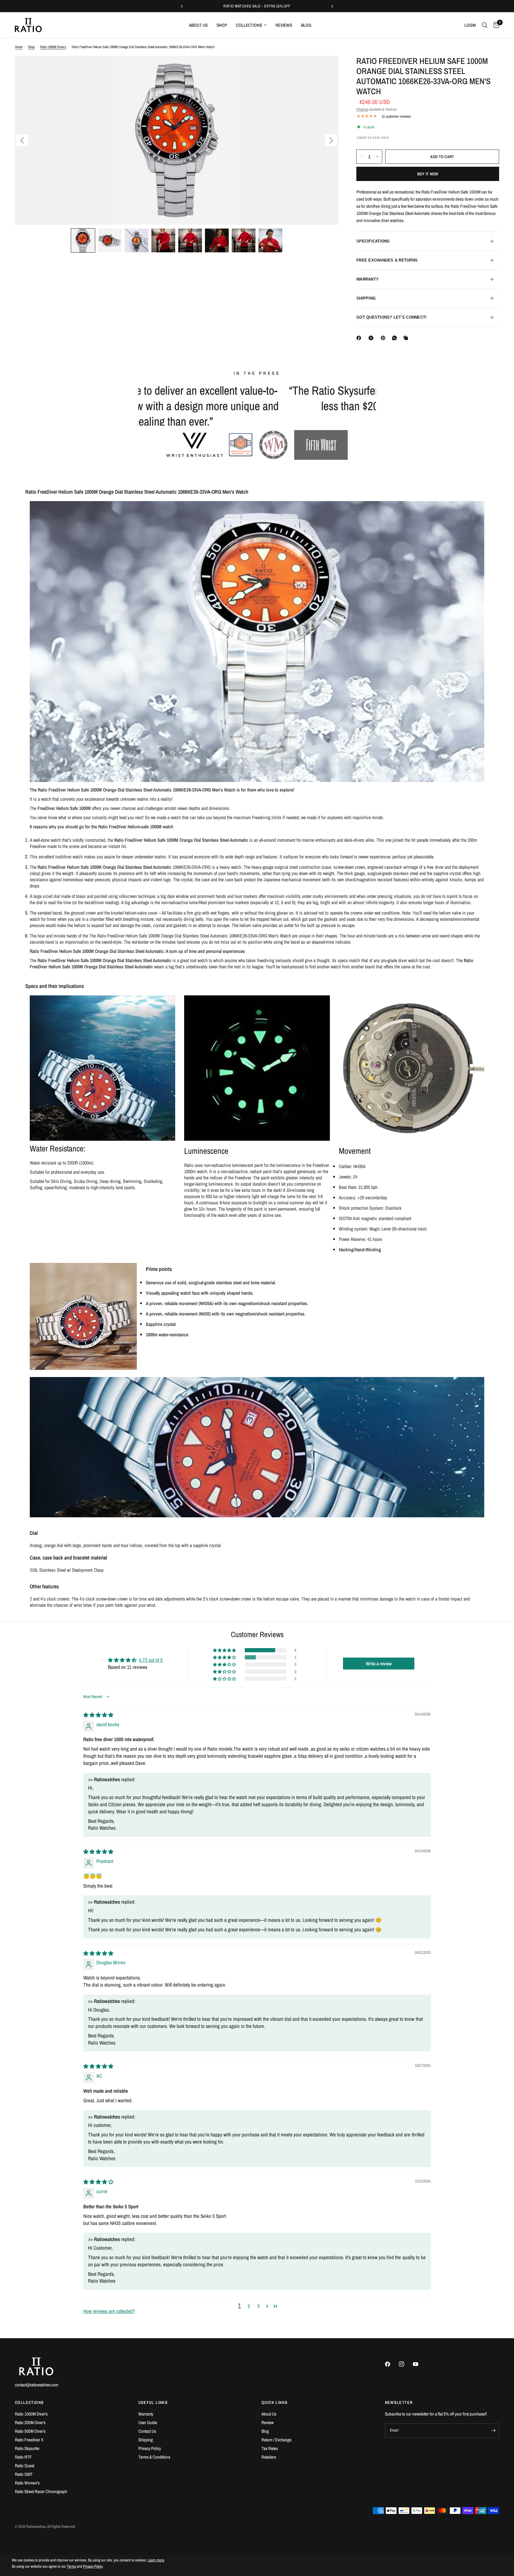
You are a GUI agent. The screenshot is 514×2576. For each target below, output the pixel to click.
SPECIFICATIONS (373, 241)
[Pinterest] (384, 338)
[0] (495, 25)
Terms (71, 2567)
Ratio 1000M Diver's (53, 47)
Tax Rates (270, 2448)
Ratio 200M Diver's (30, 2422)
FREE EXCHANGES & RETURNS (387, 260)
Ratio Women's (27, 2483)
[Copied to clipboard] (407, 338)
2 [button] (249, 2321)
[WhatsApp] (396, 338)
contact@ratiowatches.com (37, 2385)
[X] (372, 338)
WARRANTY (368, 279)
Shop (222, 25)
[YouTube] (419, 2364)
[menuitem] (198, 25)
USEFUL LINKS (153, 2402)
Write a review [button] (379, 1679)
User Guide (148, 2422)
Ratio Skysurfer (27, 2448)
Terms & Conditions (154, 2457)
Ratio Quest (25, 2466)
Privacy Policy (150, 2448)
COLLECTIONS (29, 2402)
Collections (249, 25)
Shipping (362, 109)
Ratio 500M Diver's (30, 2431)
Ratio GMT (24, 2474)
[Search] (485, 25)
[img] (98, 1730)
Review (268, 2422)
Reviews (284, 25)
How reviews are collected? (109, 2326)
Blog (306, 25)
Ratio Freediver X (29, 2440)
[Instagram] (405, 2364)
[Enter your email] (493, 2431)
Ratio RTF (23, 2457)
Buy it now (428, 174)
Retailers (269, 2457)
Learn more (156, 2560)
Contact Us (147, 2431)
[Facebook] (360, 338)
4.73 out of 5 (151, 1675)
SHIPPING (366, 298)
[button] (83, 240)
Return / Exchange (276, 2440)
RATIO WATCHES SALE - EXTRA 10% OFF (257, 6)
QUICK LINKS (275, 2402)
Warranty (146, 2414)
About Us (198, 25)
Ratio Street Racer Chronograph (41, 2491)
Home (19, 47)
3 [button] (258, 2321)
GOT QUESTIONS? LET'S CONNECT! (392, 317)
